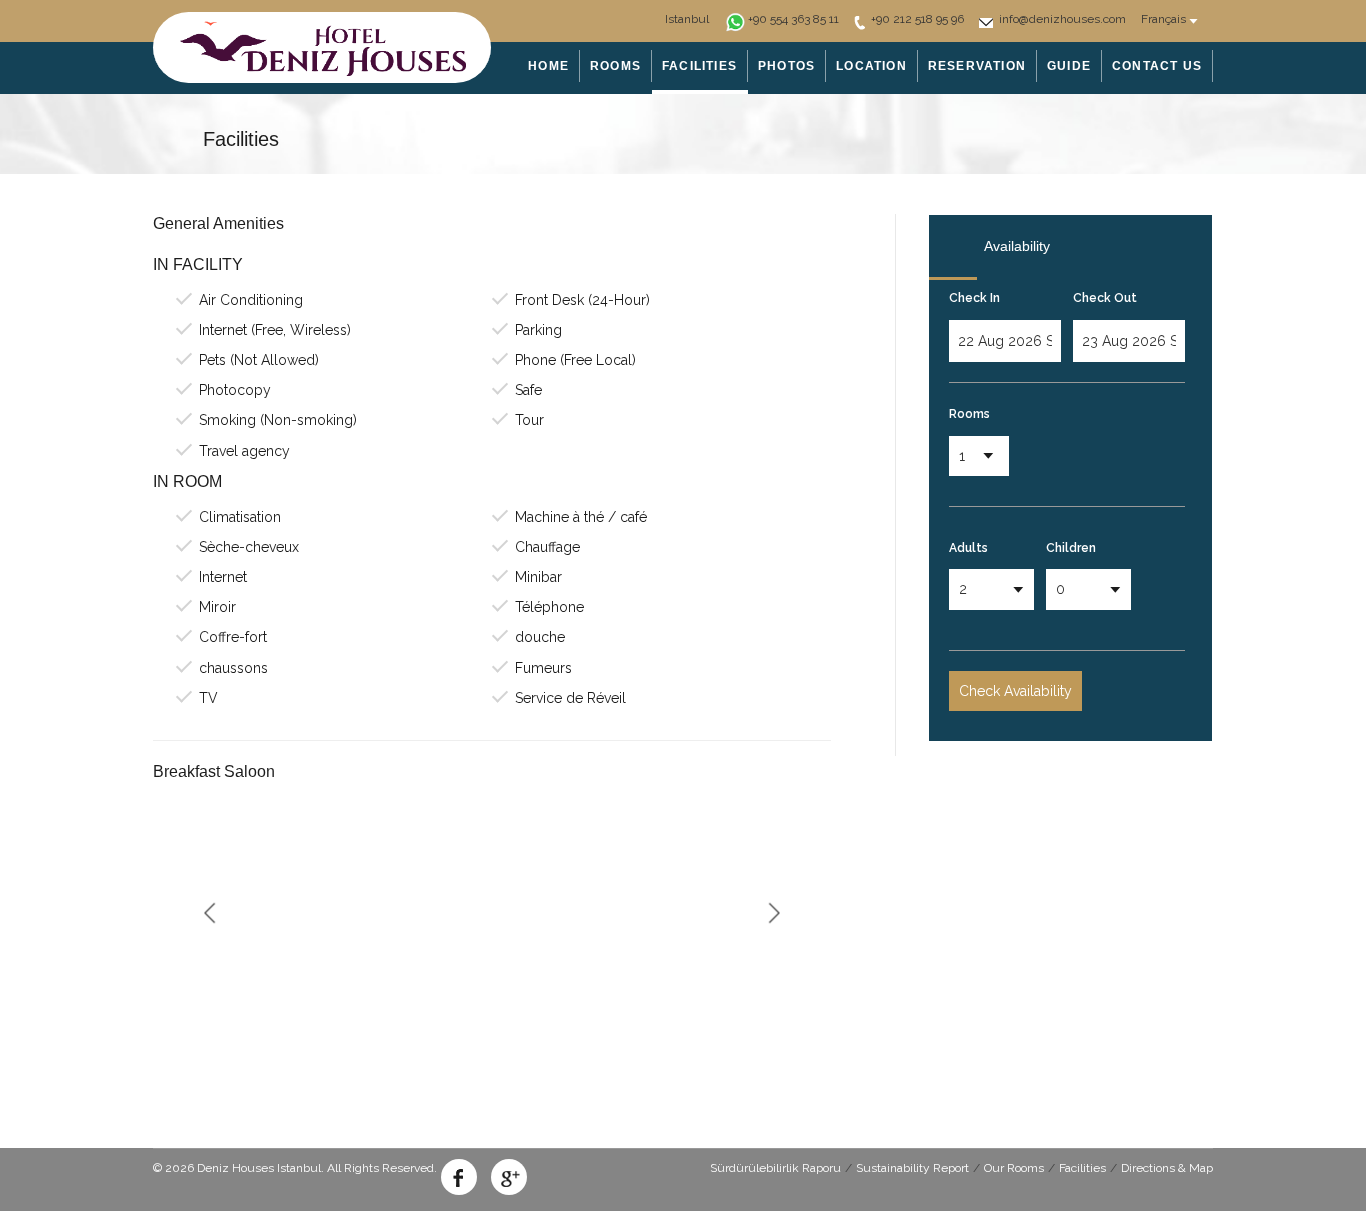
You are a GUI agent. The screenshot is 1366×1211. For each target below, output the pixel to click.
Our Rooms (1014, 1168)
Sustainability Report (912, 1168)
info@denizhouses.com (1062, 19)
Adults (968, 548)
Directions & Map (1167, 1168)
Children (1071, 548)
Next (773, 913)
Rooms (969, 414)
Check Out (1105, 298)
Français (1163, 19)
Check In (974, 298)
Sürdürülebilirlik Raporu (775, 1168)
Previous (210, 913)
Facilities (1082, 1168)
